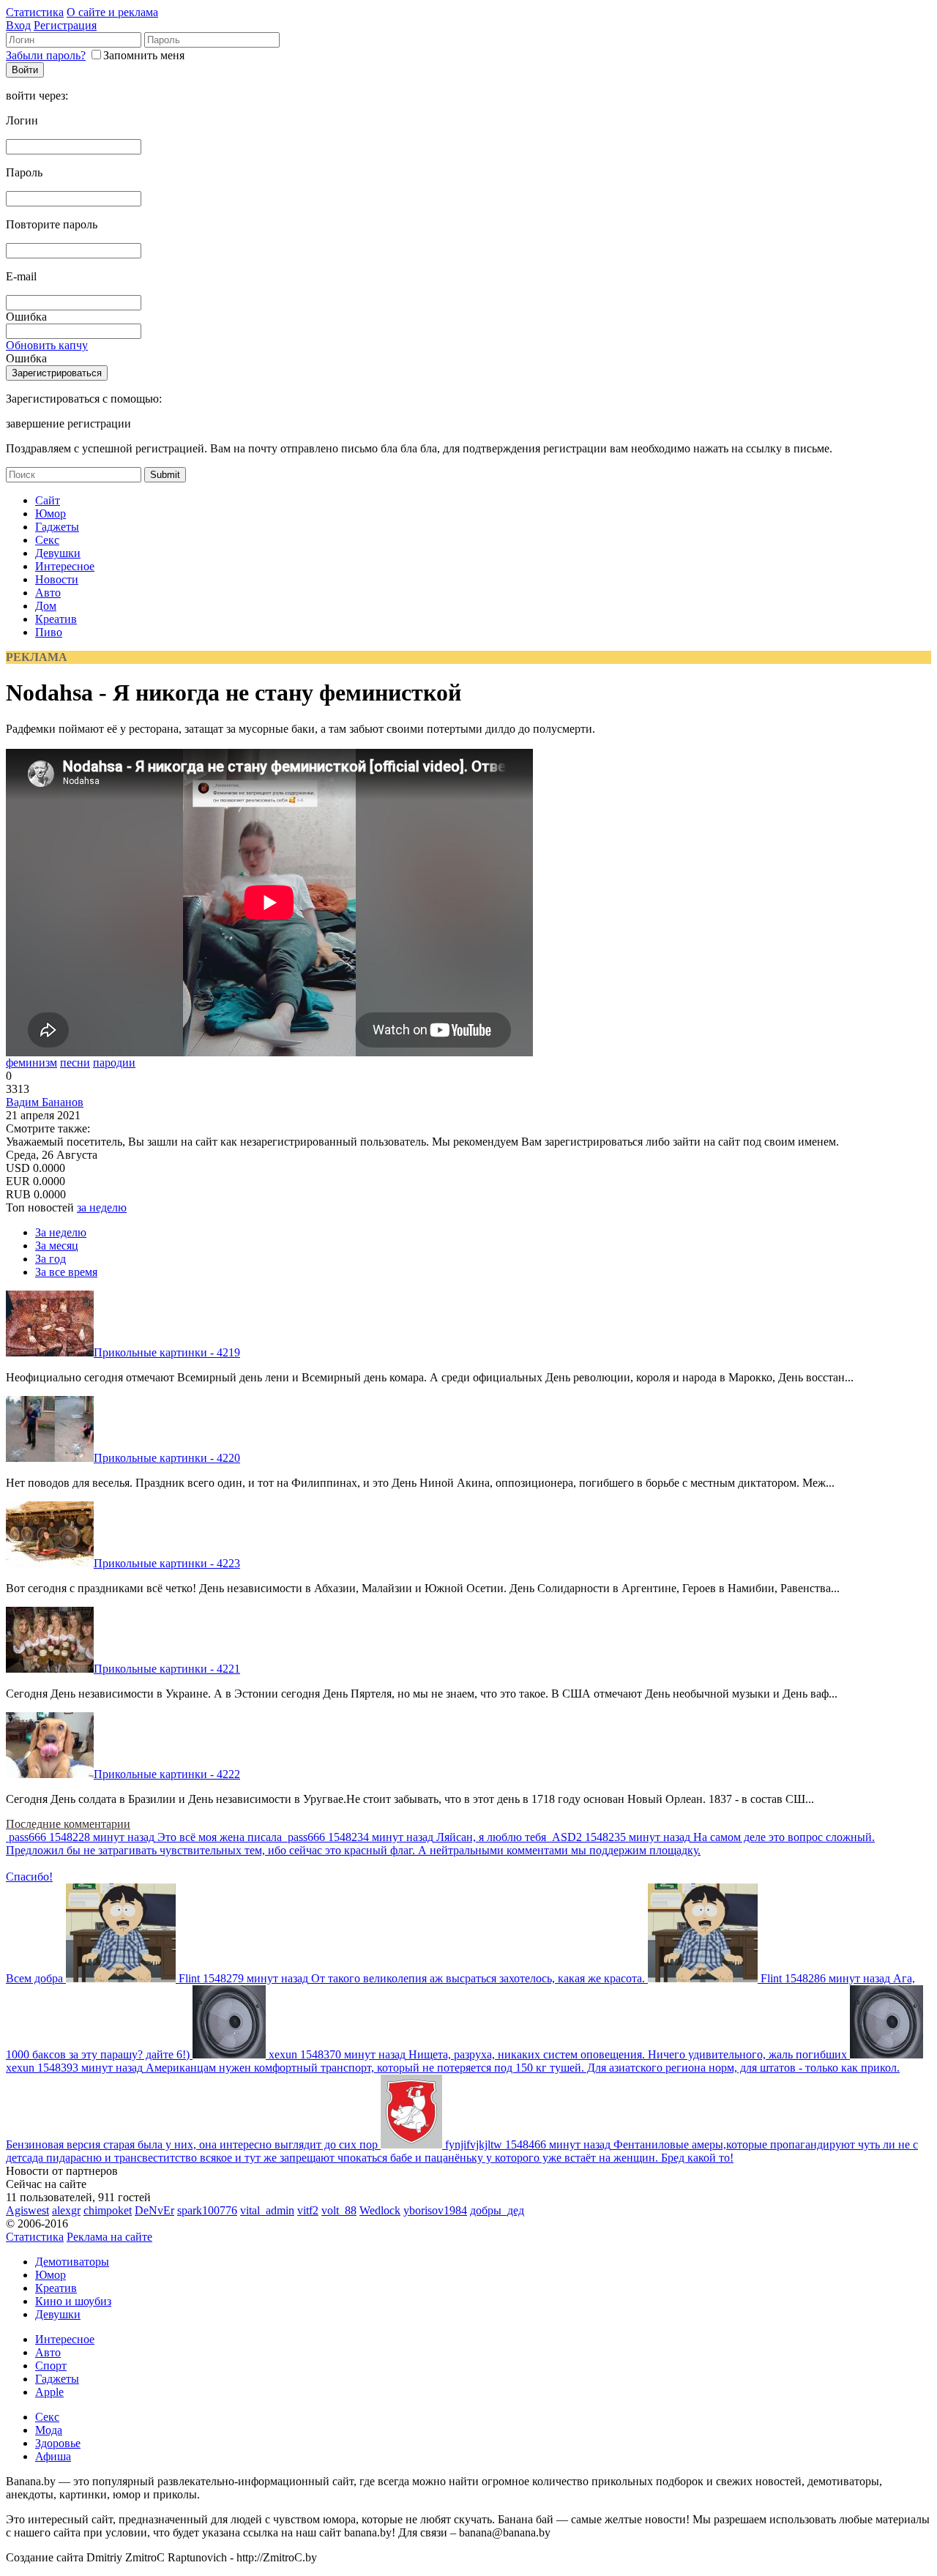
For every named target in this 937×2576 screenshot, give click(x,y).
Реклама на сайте (109, 2237)
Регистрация (65, 25)
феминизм (31, 1063)
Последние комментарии (68, 1824)
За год (51, 1259)
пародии (114, 1063)
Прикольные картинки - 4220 (167, 1458)
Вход (18, 25)
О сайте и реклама (112, 12)
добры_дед (497, 2210)
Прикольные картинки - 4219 (167, 1352)
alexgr (66, 2210)
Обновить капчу (47, 345)
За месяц (57, 1246)
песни (75, 1063)
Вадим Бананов (45, 1102)
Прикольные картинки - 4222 (167, 1774)
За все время (66, 1272)
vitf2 (308, 2210)
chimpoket (108, 2210)
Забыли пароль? (46, 55)
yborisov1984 (435, 2210)
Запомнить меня (144, 55)
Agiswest (27, 2210)
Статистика (35, 12)
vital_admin (267, 2210)
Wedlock (380, 2210)
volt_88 (339, 2210)
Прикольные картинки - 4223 (167, 1563)
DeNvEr (154, 2210)
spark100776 (207, 2210)
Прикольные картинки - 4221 (167, 1669)
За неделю (61, 1232)
